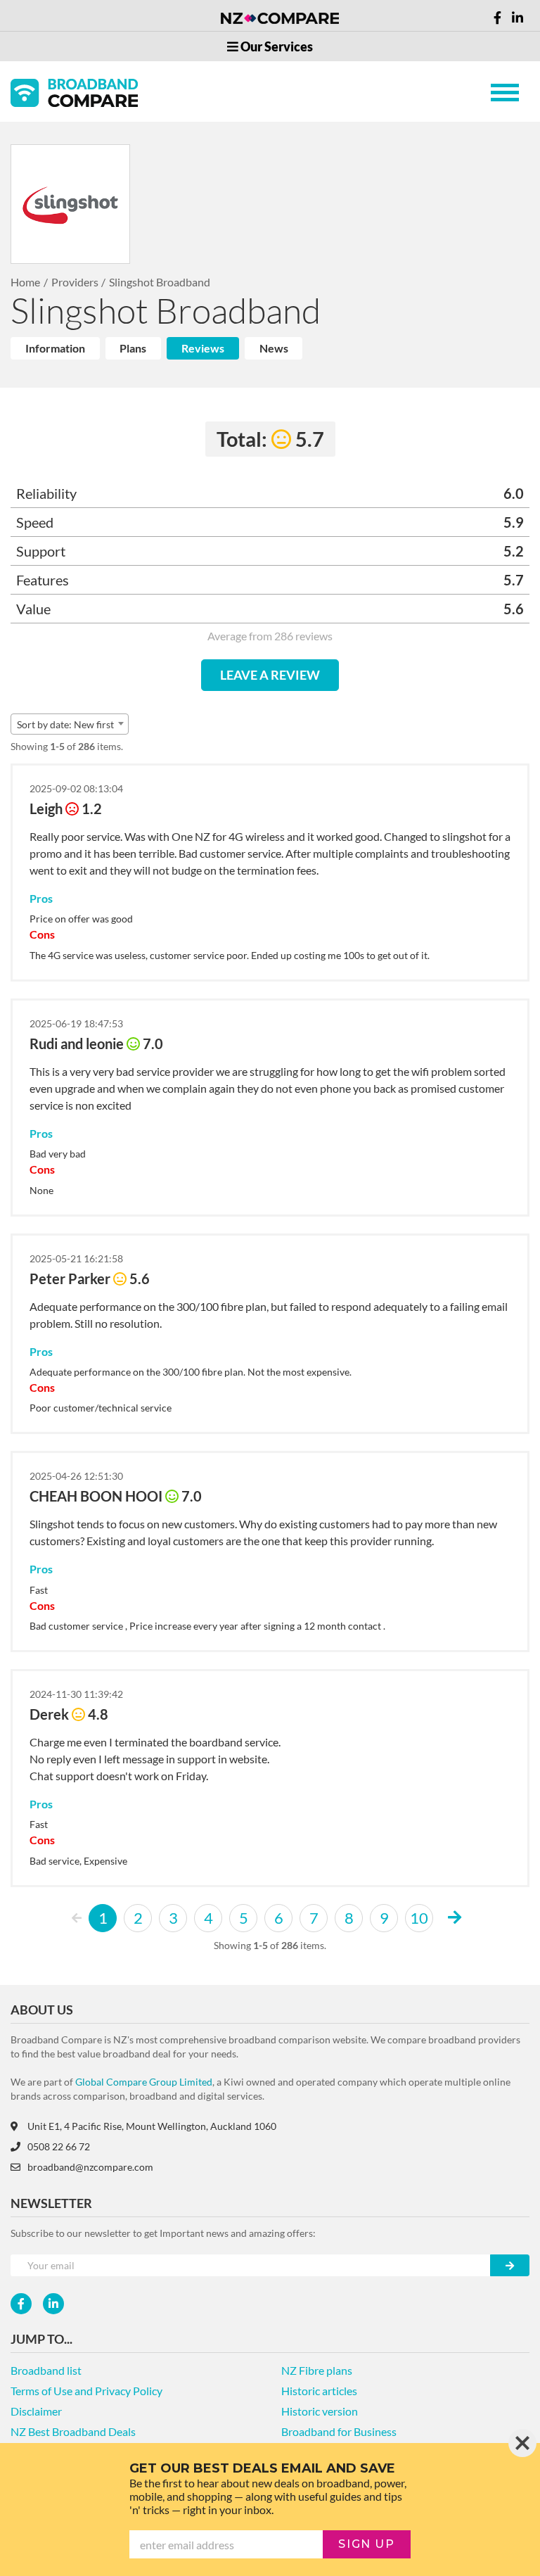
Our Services (276, 46)
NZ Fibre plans (317, 2370)
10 (419, 1918)
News (274, 348)
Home (25, 282)
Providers (75, 282)
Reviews (203, 348)
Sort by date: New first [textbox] (65, 724)
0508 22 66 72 (59, 2146)
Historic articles (319, 2391)
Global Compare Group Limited (144, 2082)
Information (55, 348)
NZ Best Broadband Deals (73, 2431)
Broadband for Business (339, 2431)
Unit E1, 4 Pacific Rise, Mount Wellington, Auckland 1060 (152, 2126)
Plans (133, 348)
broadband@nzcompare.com (90, 2167)
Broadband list (46, 2370)
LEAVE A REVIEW (270, 675)
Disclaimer (36, 2411)
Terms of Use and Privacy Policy (86, 2391)
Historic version (320, 2411)
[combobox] (70, 724)
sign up (366, 2544)
